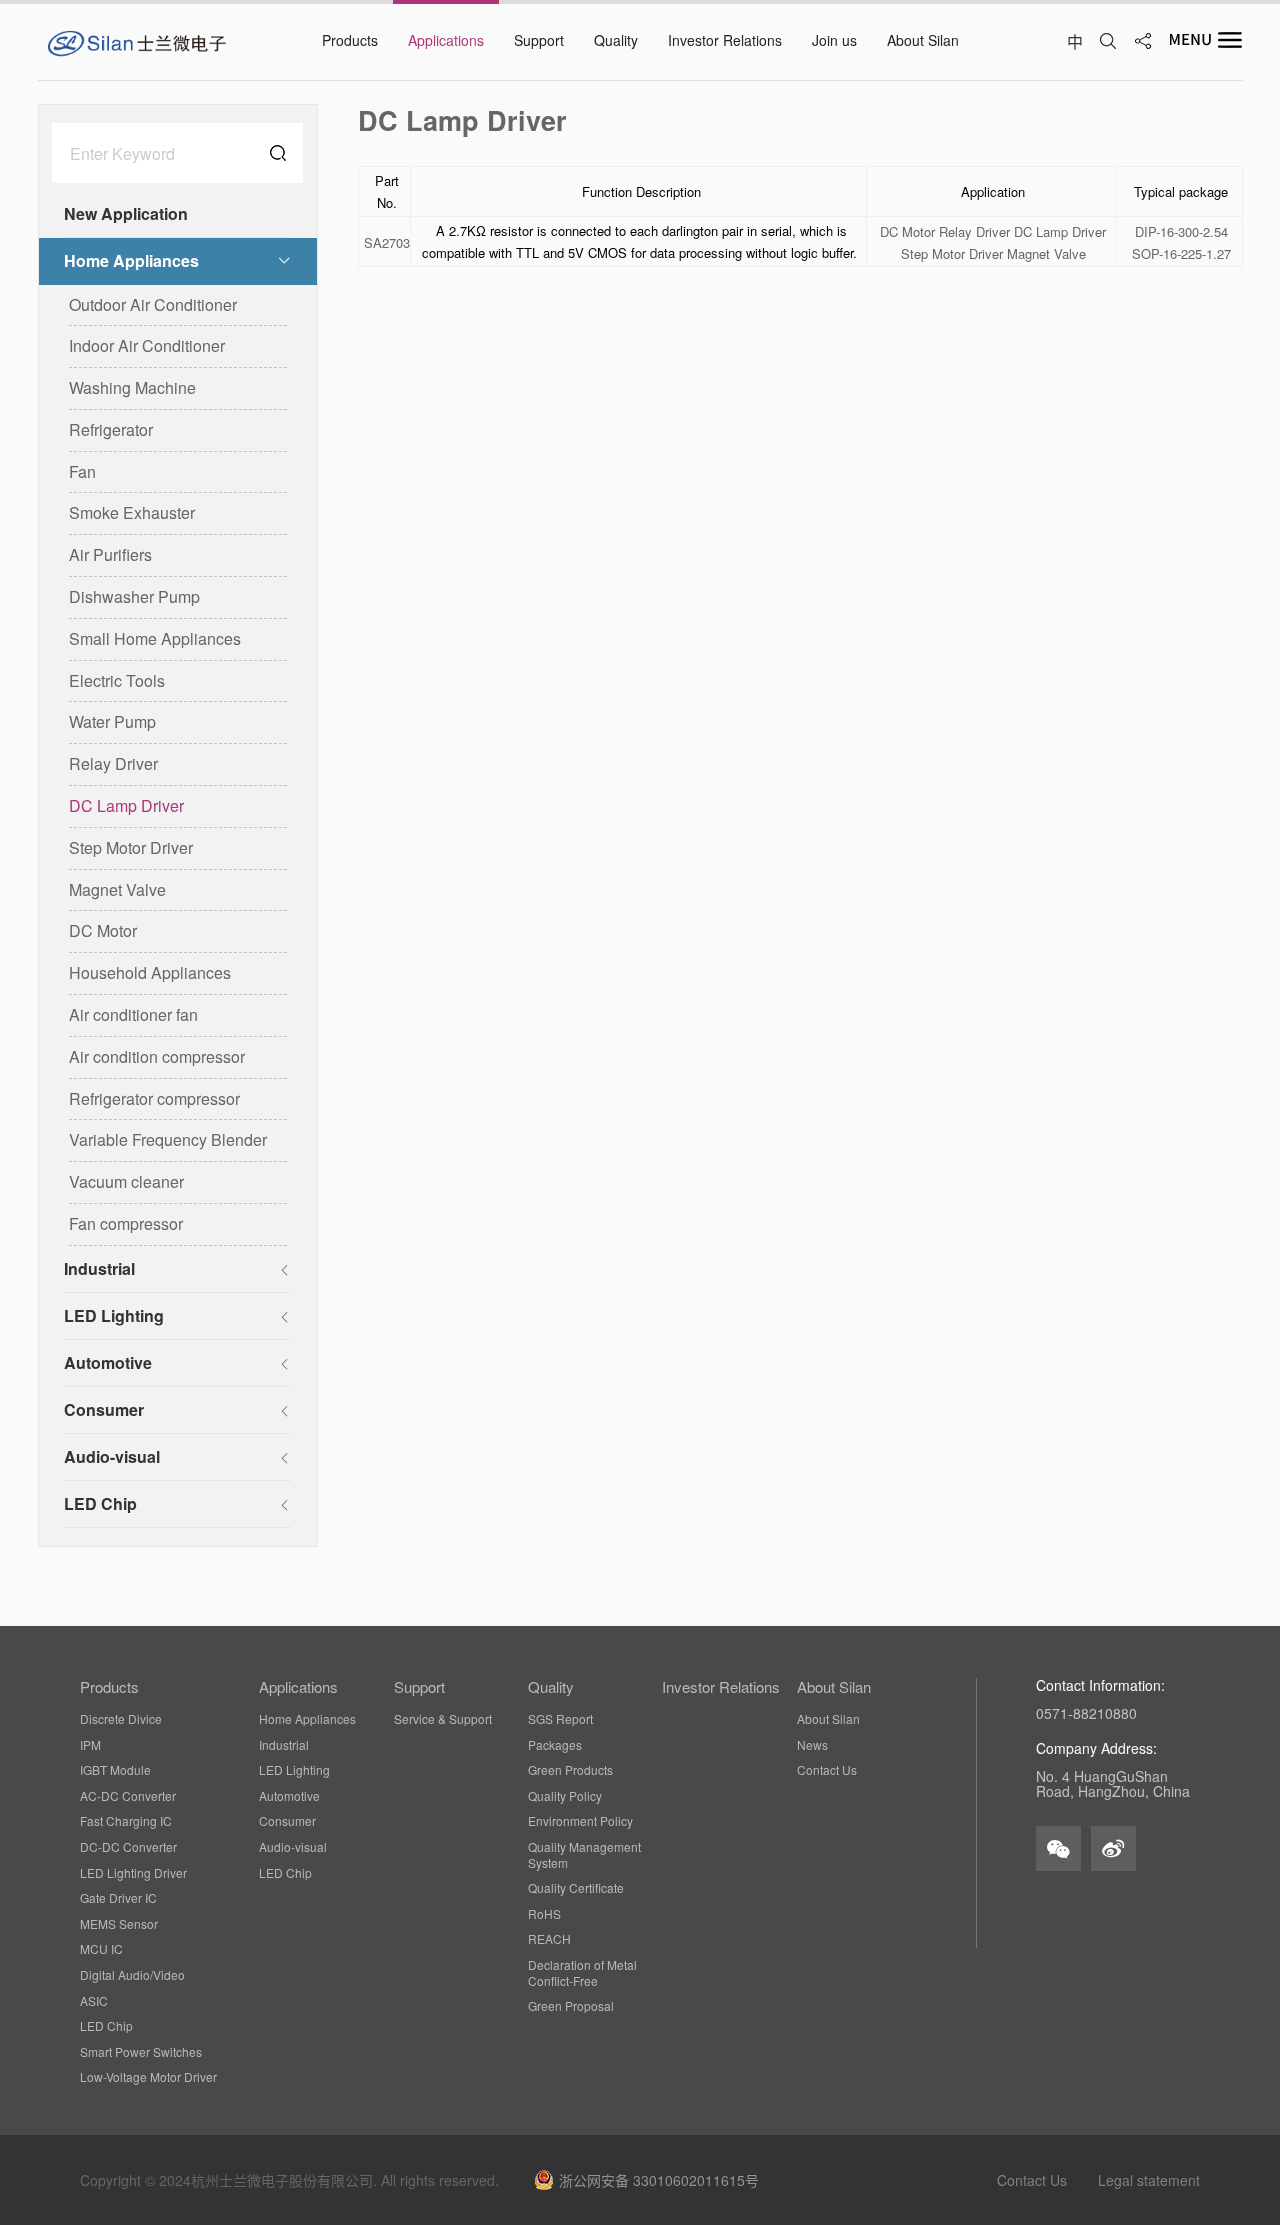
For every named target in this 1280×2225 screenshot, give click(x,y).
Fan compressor (126, 1223)
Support (419, 1687)
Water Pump (112, 721)
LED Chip (100, 1503)
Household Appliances (150, 972)
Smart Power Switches (141, 2052)
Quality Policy (565, 1796)
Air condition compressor (157, 1056)
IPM (90, 1745)
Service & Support (443, 1719)
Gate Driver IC (118, 1898)
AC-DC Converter (128, 1796)
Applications (298, 1687)
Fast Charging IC (126, 1821)
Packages (555, 1745)
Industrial (99, 1268)
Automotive (108, 1362)
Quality (551, 1687)
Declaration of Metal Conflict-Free (582, 1972)
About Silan (834, 1687)
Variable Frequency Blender (168, 1139)
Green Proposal (571, 2006)
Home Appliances (131, 260)
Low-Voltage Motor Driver (148, 2077)
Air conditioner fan (133, 1014)
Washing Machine (132, 387)
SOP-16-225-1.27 (1181, 254)
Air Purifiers (110, 554)
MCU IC (101, 1949)
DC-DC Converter (128, 1847)
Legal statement (1149, 2180)
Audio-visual (112, 1456)
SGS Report (560, 1719)
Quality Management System (584, 1854)
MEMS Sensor (119, 1924)
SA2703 (387, 243)
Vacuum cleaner (126, 1181)
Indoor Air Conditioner (147, 345)
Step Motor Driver (131, 847)
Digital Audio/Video (132, 1975)
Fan (82, 471)
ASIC (94, 2001)
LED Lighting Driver (133, 1873)
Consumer (104, 1409)
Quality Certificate (576, 1888)
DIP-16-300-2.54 (1181, 232)
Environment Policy (580, 1821)
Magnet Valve (117, 889)
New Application (126, 213)
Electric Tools (117, 680)
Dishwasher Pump (134, 596)
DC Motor (103, 930)
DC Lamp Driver (126, 805)
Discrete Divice (121, 1719)
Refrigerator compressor (154, 1098)
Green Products (570, 1770)
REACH (549, 1939)
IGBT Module (115, 1770)
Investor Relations (721, 1687)
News (812, 1745)
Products (109, 1687)
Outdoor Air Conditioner (153, 304)
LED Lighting (114, 1315)
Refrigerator (111, 429)
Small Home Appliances (155, 638)
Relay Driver (113, 763)
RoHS (544, 1914)
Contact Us (827, 1770)
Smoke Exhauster (132, 512)
